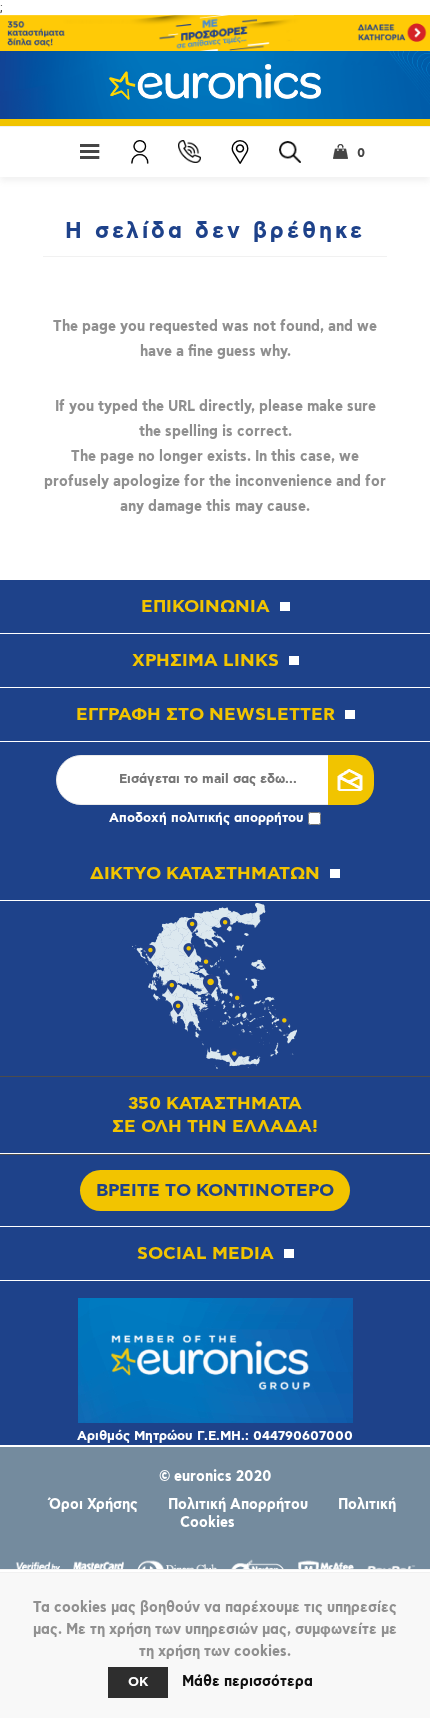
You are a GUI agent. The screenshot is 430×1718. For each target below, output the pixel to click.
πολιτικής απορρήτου (237, 818)
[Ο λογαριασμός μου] (140, 152)
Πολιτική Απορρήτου (238, 1505)
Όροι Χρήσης (93, 1505)
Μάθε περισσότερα (247, 1682)
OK (138, 1682)
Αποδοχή (206, 818)
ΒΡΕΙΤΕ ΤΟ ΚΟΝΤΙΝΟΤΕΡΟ (215, 1190)
